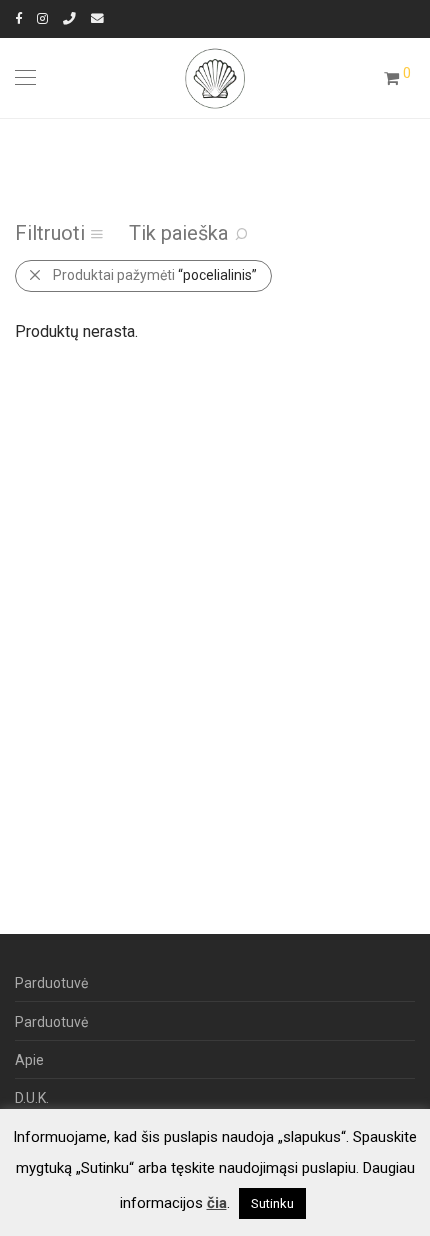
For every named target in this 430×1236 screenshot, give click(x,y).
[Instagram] (42, 18)
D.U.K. (32, 1098)
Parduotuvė (51, 983)
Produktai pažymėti (155, 275)
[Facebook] (18, 18)
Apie (29, 1060)
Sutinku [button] (272, 1203)
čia (217, 1203)
